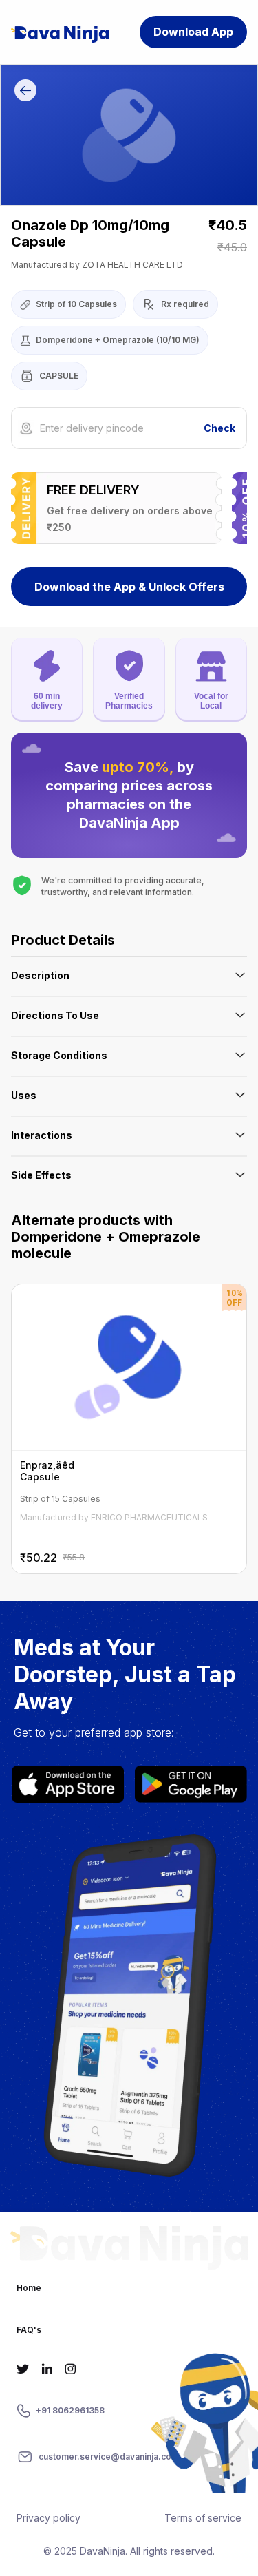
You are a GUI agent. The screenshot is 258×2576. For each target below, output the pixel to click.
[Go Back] (25, 92)
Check (219, 428)
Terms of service (203, 2518)
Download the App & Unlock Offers (129, 587)
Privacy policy (49, 2518)
